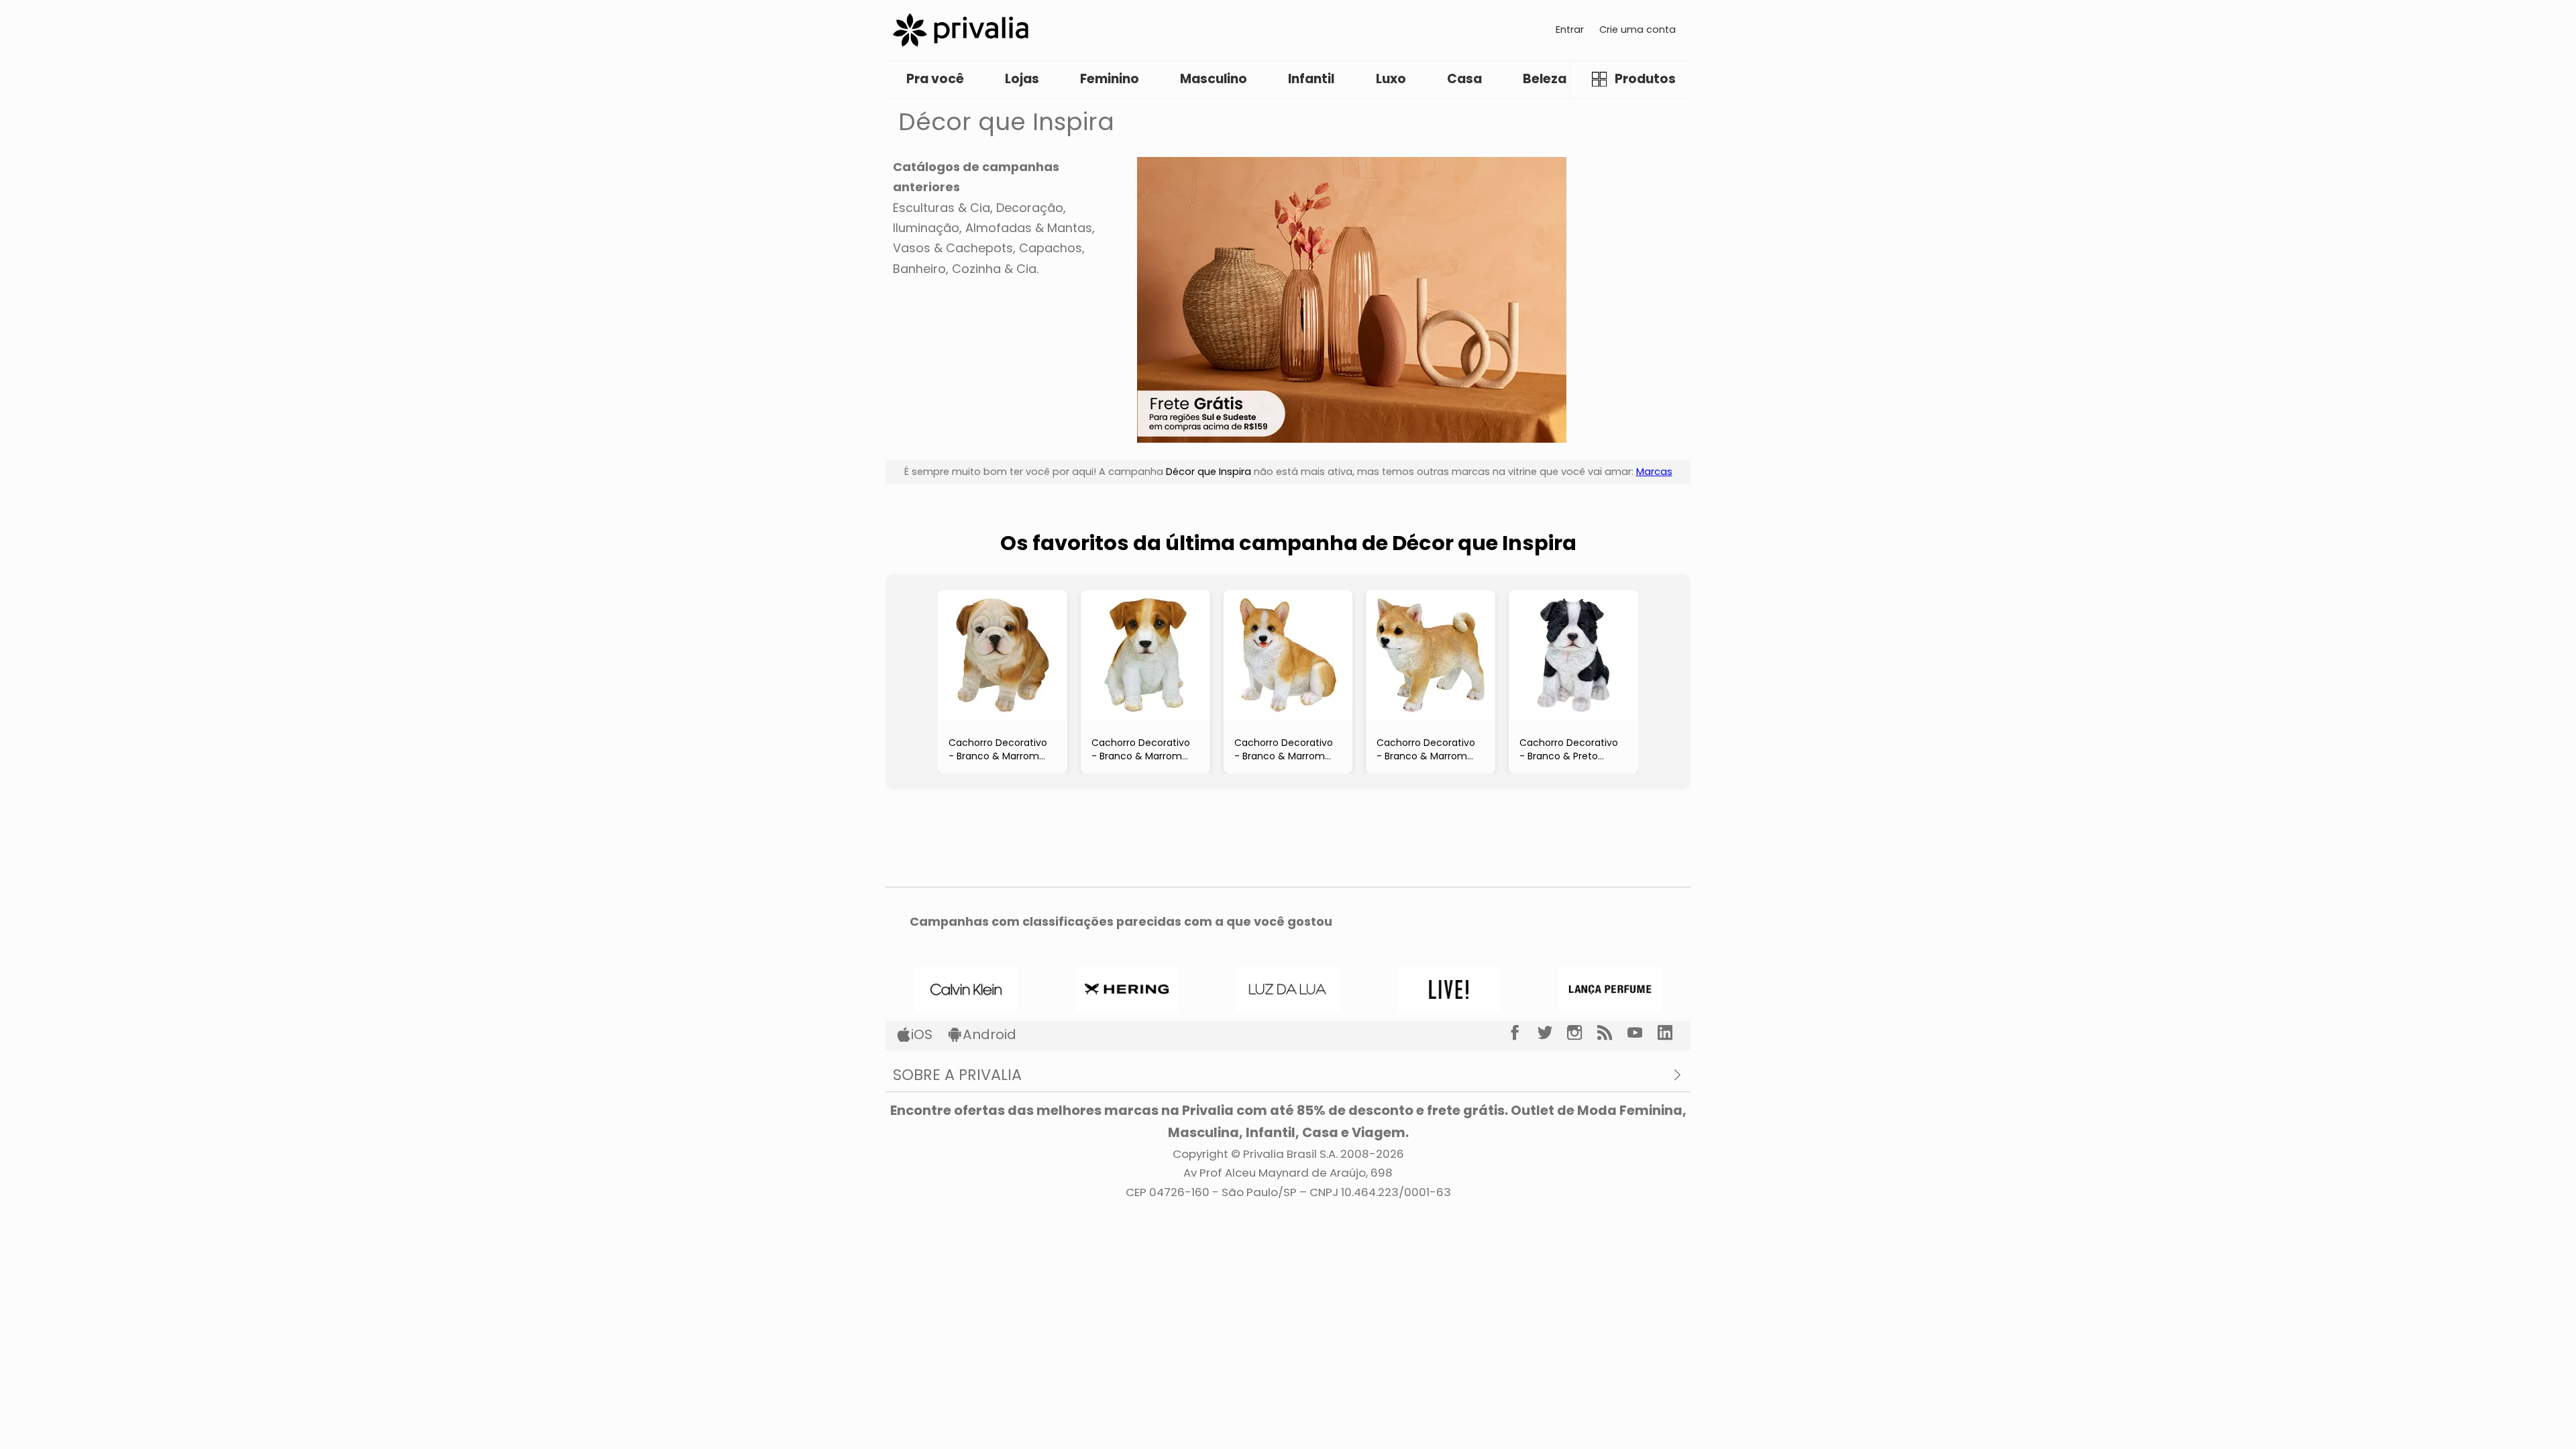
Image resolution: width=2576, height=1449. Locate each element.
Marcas (1654, 472)
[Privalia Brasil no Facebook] (1522, 1033)
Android (989, 1034)
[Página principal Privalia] (961, 30)
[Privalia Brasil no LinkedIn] (1673, 1033)
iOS (922, 1034)
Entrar (1570, 30)
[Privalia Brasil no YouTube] (1643, 1033)
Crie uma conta (1638, 30)
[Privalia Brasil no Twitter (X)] (1553, 1033)
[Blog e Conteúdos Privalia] (1612, 1033)
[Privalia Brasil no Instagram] (1582, 1033)
